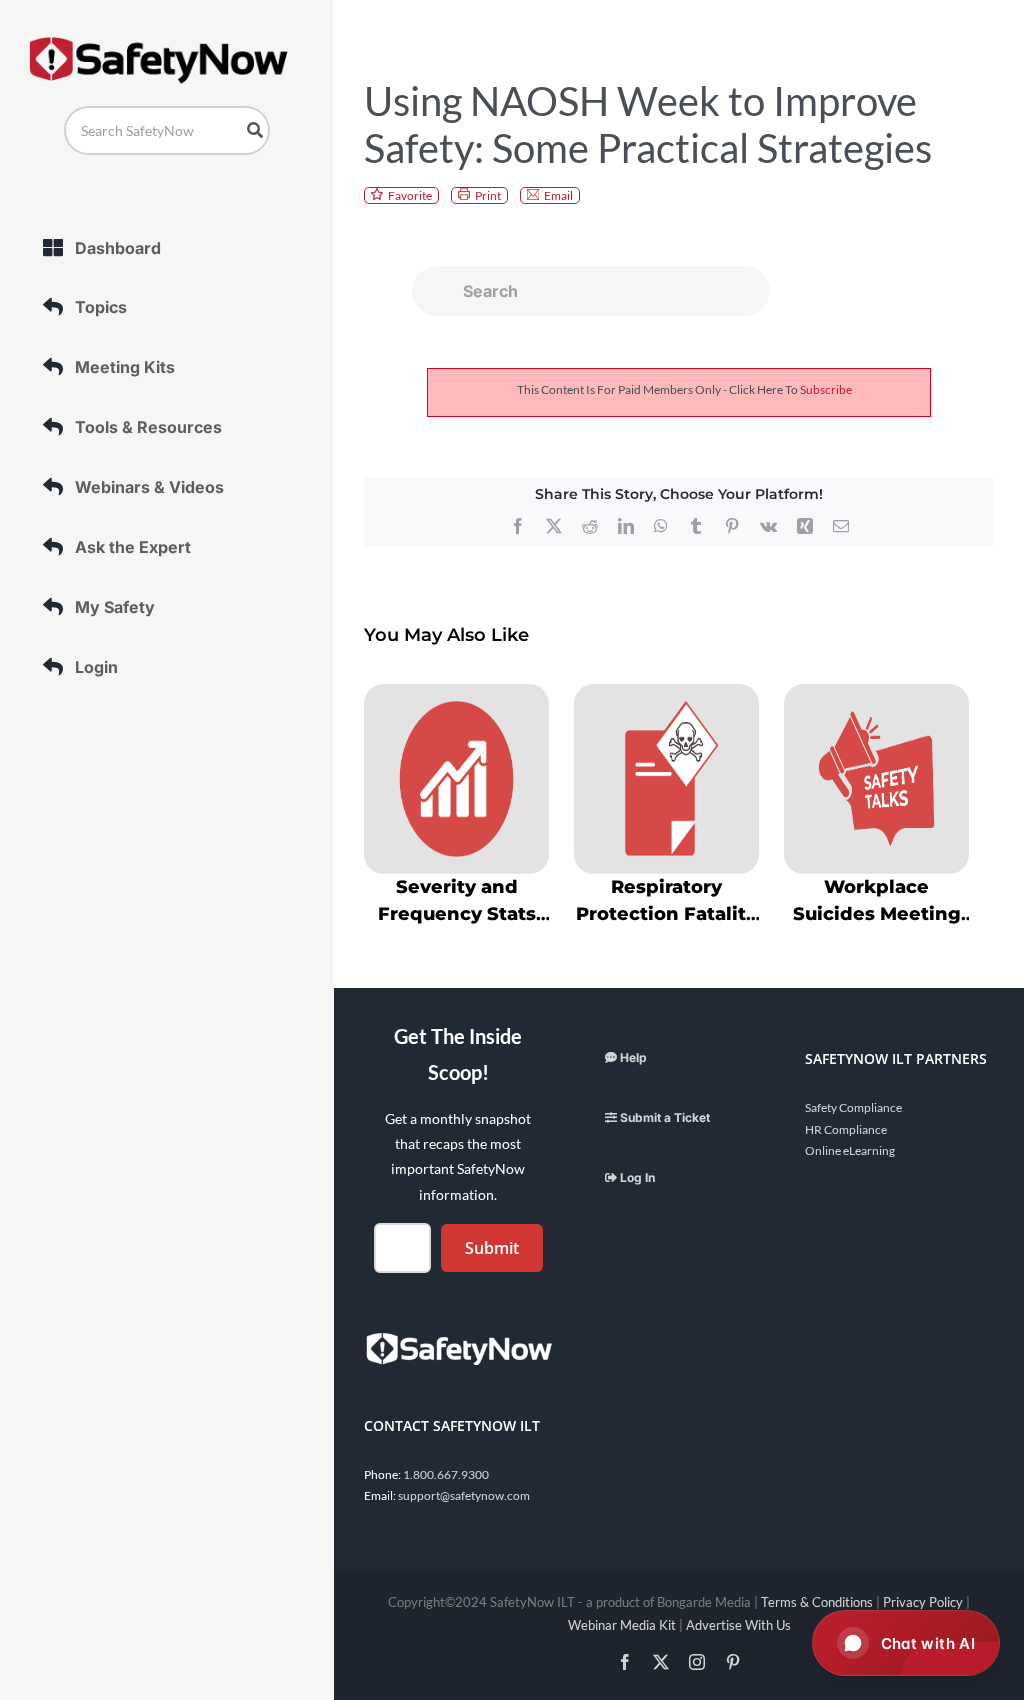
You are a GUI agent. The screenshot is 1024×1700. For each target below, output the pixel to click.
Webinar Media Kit (622, 1625)
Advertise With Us (738, 1625)
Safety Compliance (853, 1107)
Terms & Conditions (817, 1602)
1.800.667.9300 (446, 1474)
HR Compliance (846, 1129)
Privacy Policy (923, 1602)
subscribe (826, 389)
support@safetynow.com (464, 1495)
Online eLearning (850, 1150)
